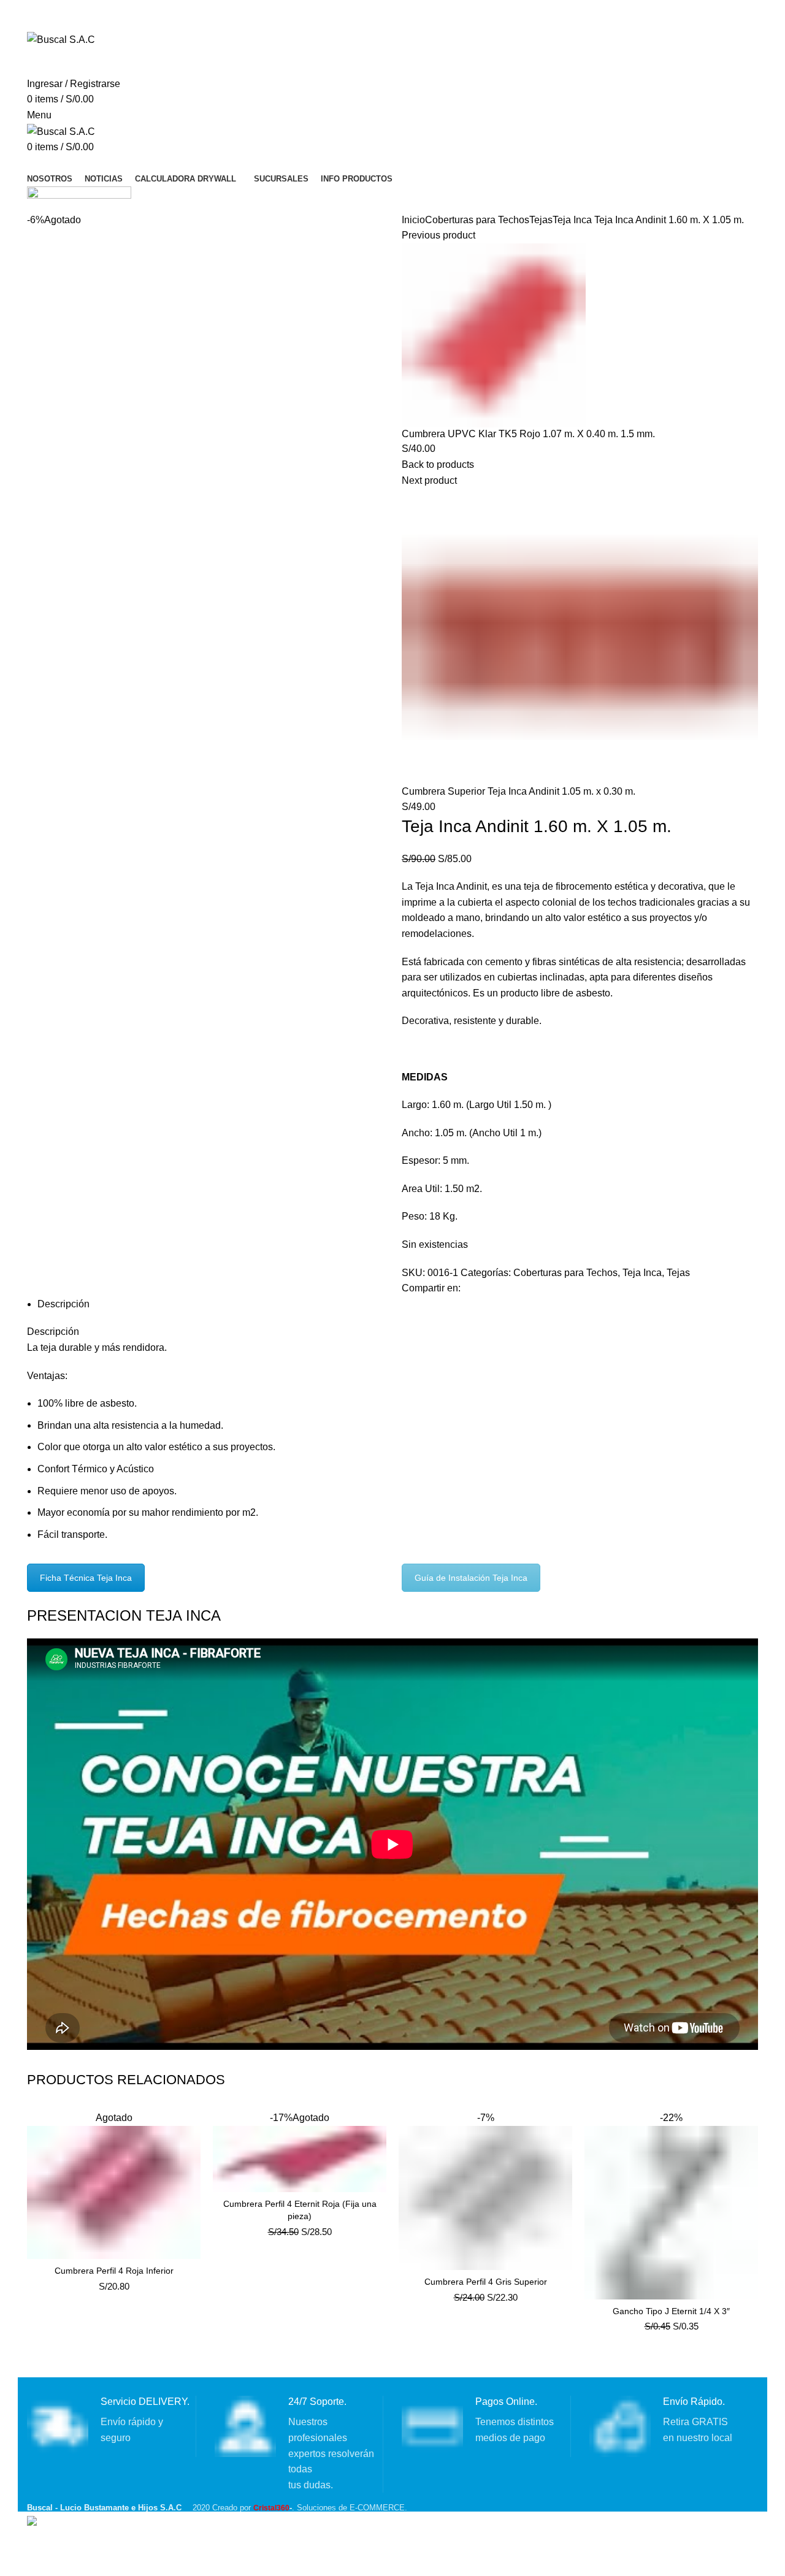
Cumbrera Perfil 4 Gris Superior (486, 2282)
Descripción (63, 1304)
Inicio (413, 220)
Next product (429, 480)
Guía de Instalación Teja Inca (471, 1578)
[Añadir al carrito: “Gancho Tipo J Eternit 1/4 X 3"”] (749, 2130)
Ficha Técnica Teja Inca (86, 1578)
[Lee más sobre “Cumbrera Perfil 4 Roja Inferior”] (191, 2130)
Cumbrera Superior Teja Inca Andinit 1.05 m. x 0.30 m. (519, 791)
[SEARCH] (735, 62)
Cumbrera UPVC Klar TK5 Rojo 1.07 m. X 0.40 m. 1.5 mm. (528, 434)
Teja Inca (572, 220)
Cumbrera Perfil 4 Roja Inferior (114, 2271)
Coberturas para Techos (477, 220)
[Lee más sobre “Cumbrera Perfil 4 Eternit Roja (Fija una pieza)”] (377, 2130)
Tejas (541, 220)
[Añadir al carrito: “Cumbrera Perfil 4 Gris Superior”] (563, 2130)
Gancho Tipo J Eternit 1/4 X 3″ (671, 2311)
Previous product (438, 235)
